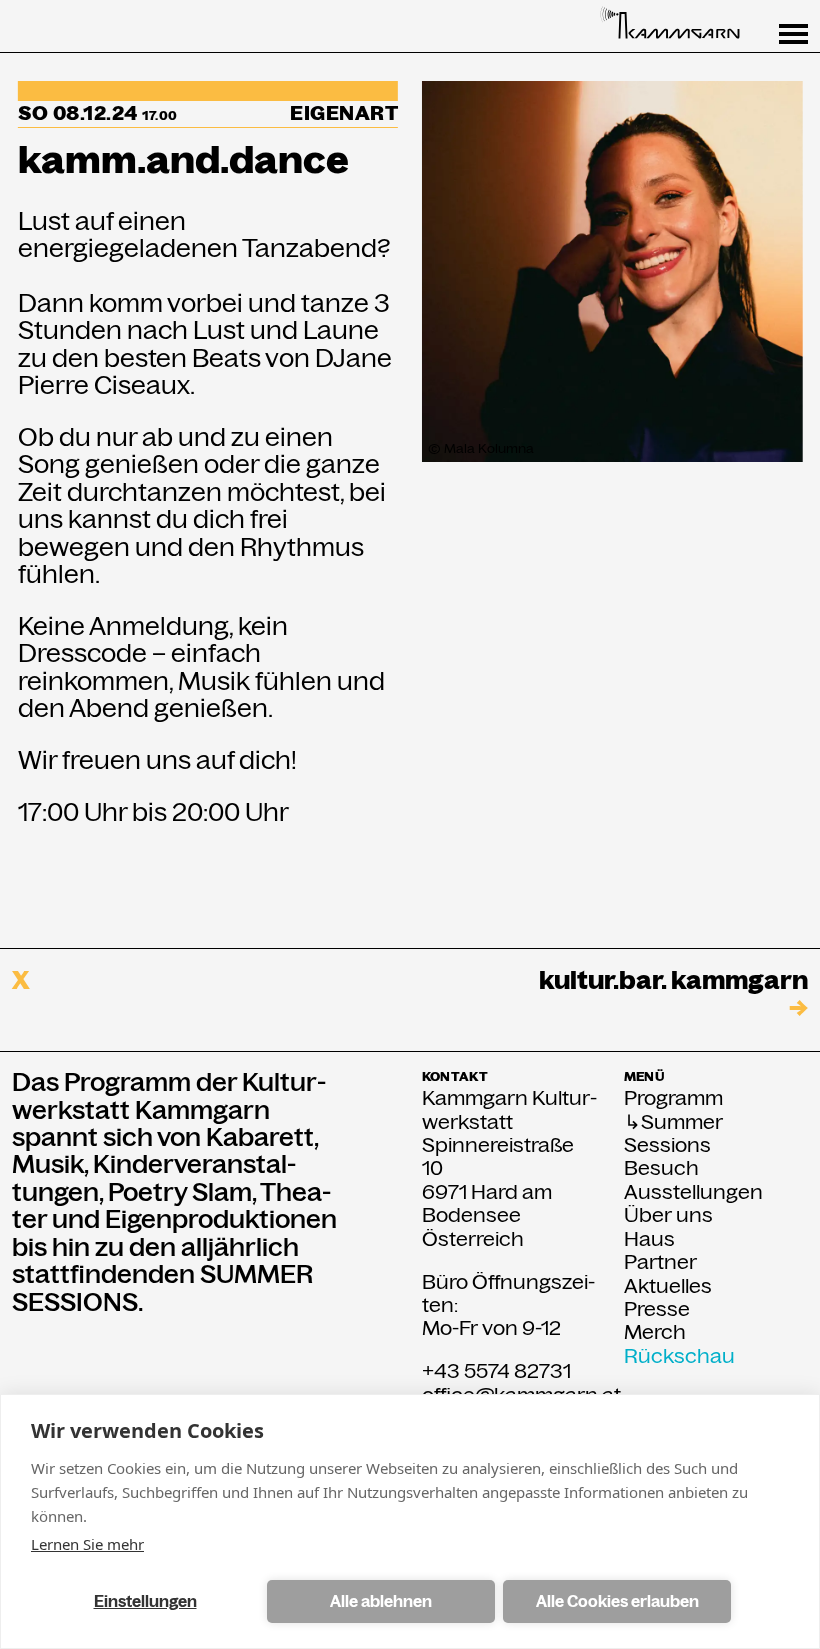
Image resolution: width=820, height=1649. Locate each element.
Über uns (668, 1215)
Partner (660, 1262)
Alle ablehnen (381, 1601)
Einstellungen (145, 1601)
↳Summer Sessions (673, 1134)
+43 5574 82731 (496, 1371)
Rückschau (679, 1356)
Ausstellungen (693, 1192)
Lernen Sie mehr (87, 1544)
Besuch (661, 1168)
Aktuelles (668, 1286)
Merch (655, 1332)
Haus (649, 1239)
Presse (657, 1309)
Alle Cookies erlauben (617, 1601)
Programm (673, 1098)
